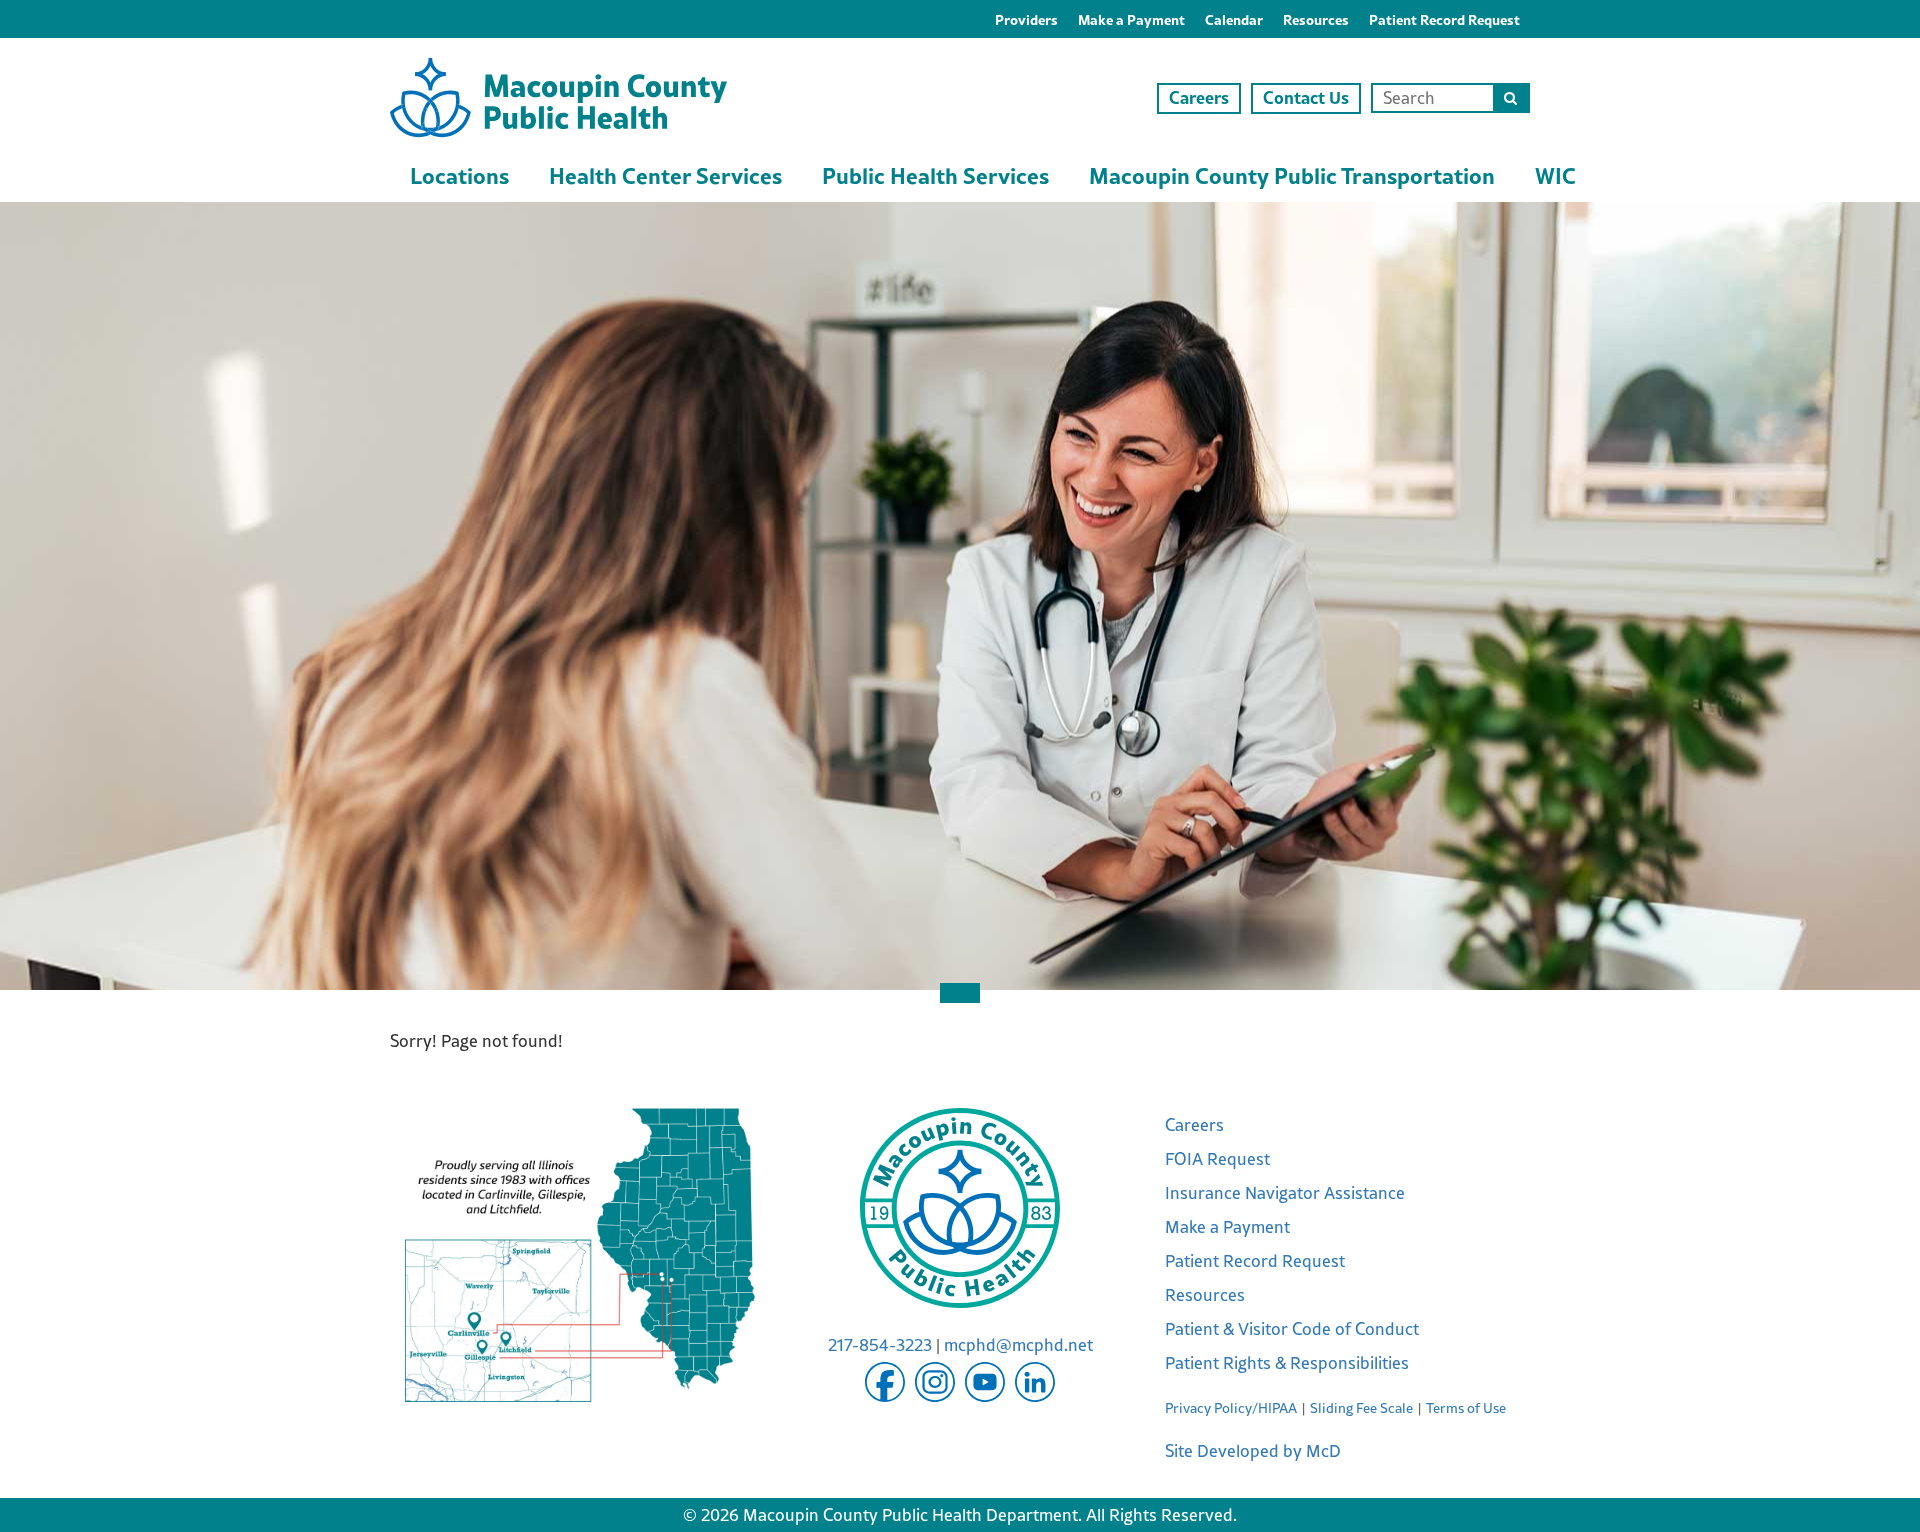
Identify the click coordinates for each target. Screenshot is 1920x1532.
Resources (1316, 19)
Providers (1026, 19)
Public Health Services (935, 175)
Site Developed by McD (1253, 1451)
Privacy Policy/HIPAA (1231, 1408)
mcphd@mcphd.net (1018, 1345)
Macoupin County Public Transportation (1292, 175)
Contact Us (1306, 97)
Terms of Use (1466, 1408)
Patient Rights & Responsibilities (1287, 1363)
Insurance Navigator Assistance (1285, 1193)
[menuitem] (1026, 19)
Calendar (1234, 19)
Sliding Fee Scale (1361, 1408)
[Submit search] (1510, 98)
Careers (1199, 97)
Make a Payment (1131, 19)
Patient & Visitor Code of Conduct (1292, 1329)
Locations (459, 175)
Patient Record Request (1444, 19)
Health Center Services (665, 175)
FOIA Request (1217, 1159)
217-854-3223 (880, 1345)
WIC (1555, 175)
